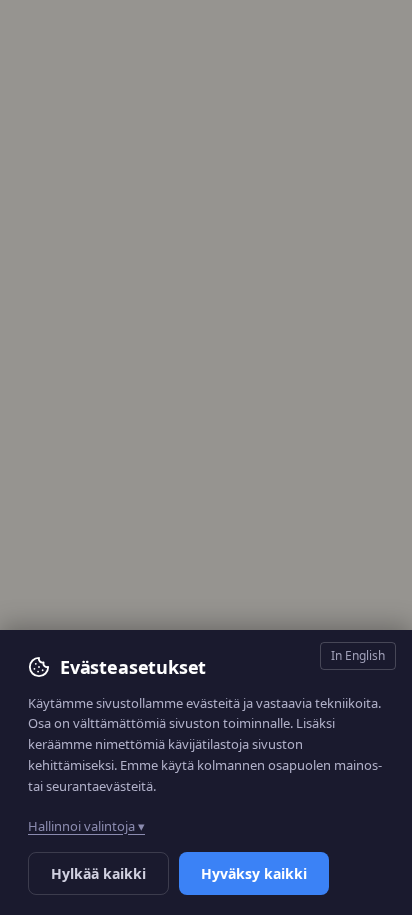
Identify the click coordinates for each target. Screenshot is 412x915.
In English (358, 655)
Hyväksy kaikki (254, 873)
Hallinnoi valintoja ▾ (86, 826)
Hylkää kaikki (98, 873)
